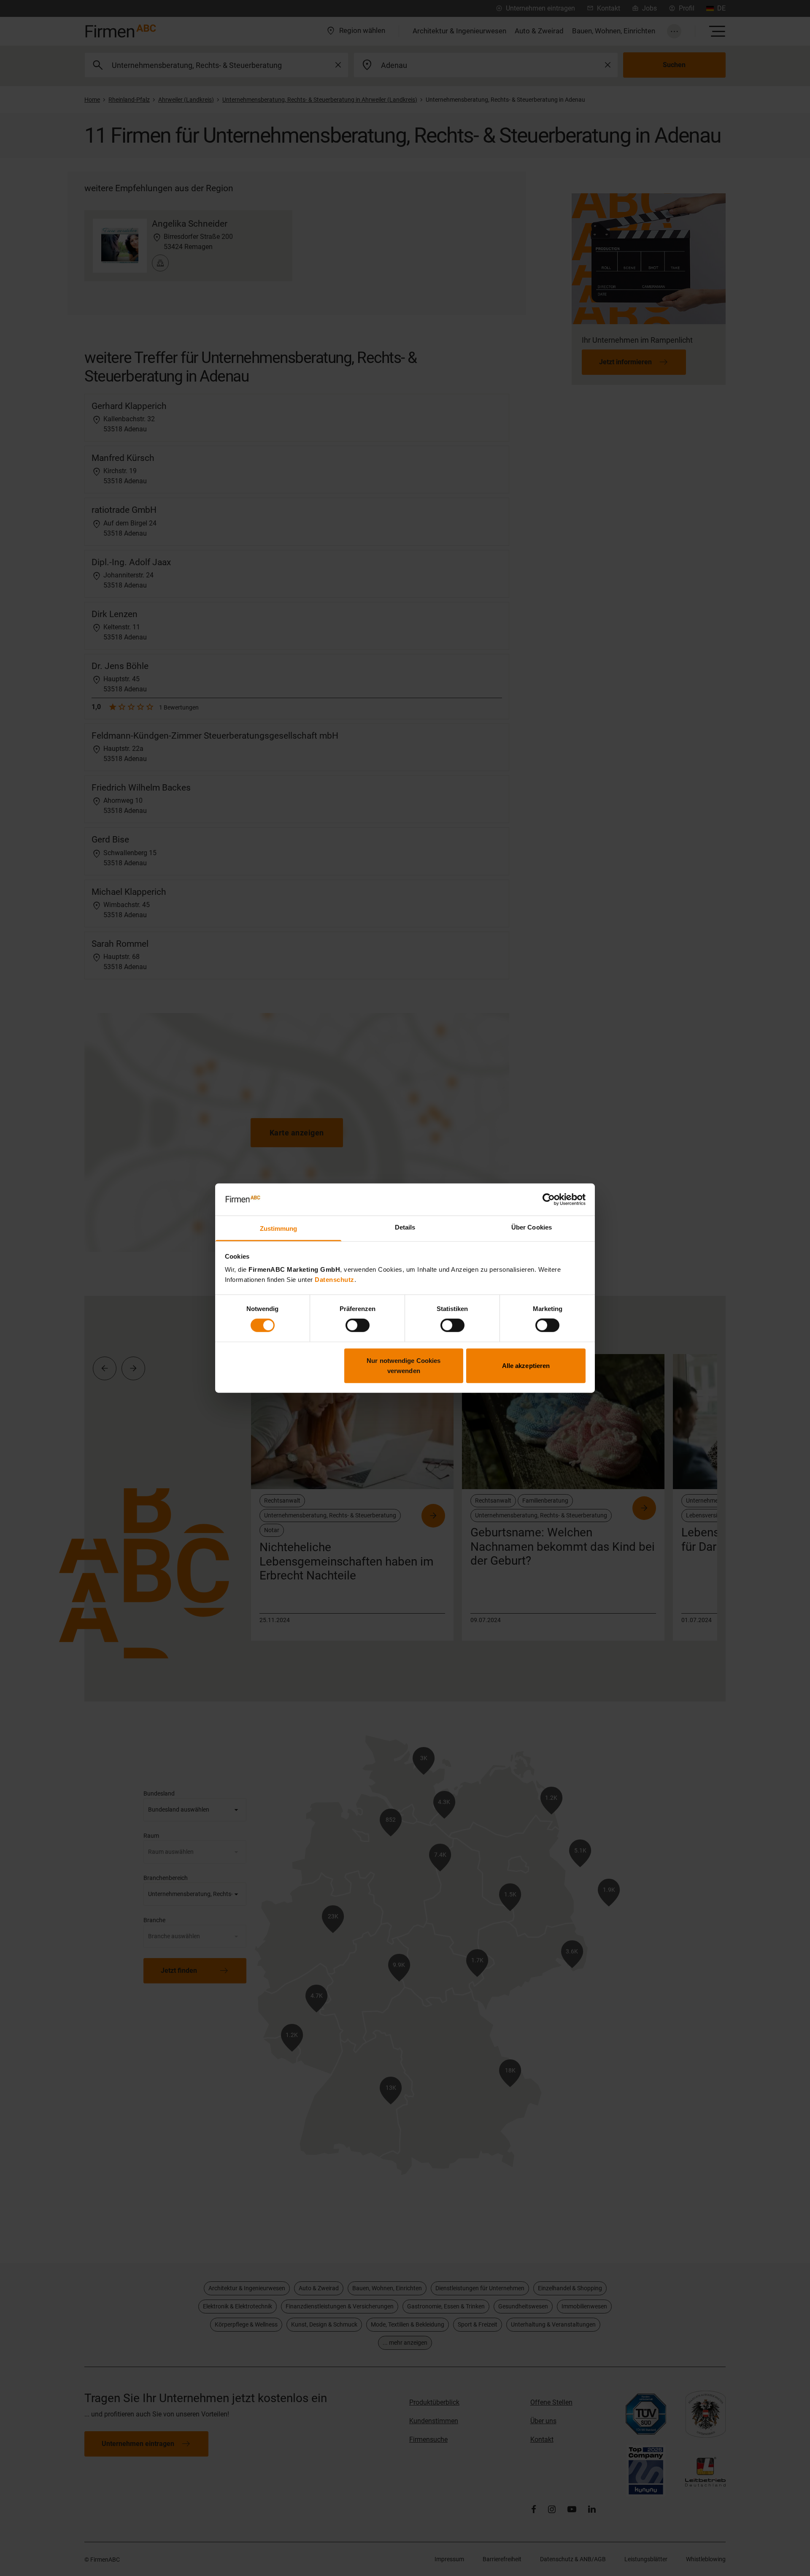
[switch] (358, 1325)
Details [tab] (405, 1227)
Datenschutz (335, 1280)
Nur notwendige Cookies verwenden (404, 1365)
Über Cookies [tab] (532, 1227)
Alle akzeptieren (526, 1365)
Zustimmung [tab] (279, 1228)
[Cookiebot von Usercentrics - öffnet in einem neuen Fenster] (549, 1200)
